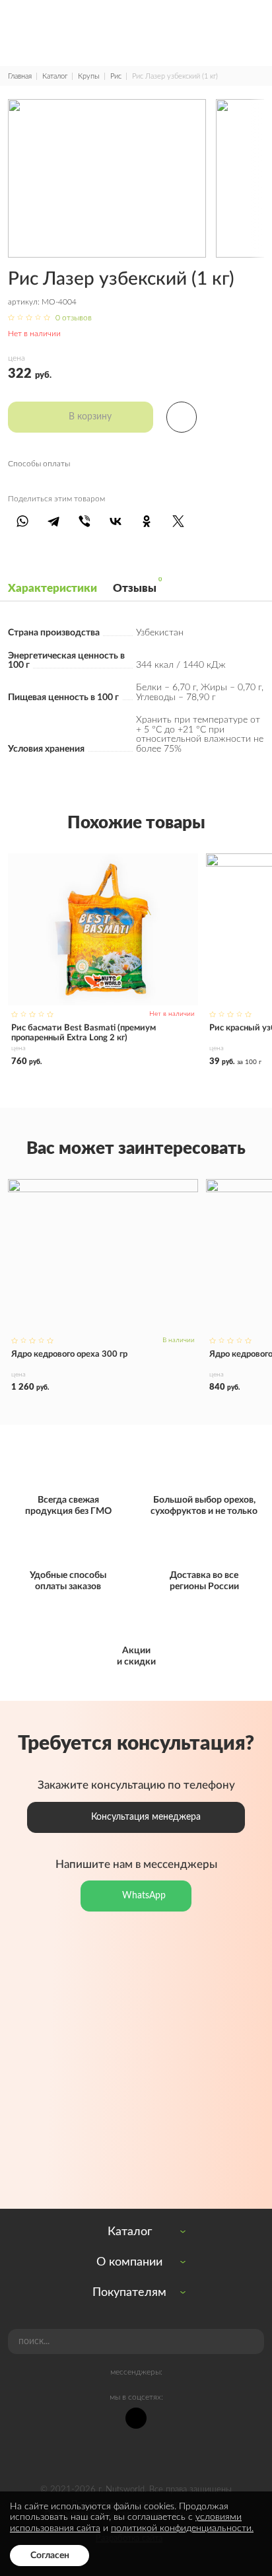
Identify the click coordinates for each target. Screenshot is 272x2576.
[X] (178, 521)
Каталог (55, 76)
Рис (116, 76)
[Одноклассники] (147, 521)
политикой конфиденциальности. (182, 2528)
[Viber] (84, 521)
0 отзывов (74, 318)
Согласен (50, 2555)
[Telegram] (53, 521)
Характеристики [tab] (52, 588)
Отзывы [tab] (135, 586)
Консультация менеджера (146, 1817)
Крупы (89, 76)
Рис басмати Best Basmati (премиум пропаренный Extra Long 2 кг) (103, 960)
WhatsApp (144, 1895)
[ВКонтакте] (116, 521)
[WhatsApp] (22, 521)
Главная (20, 76)
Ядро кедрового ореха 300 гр (103, 1285)
